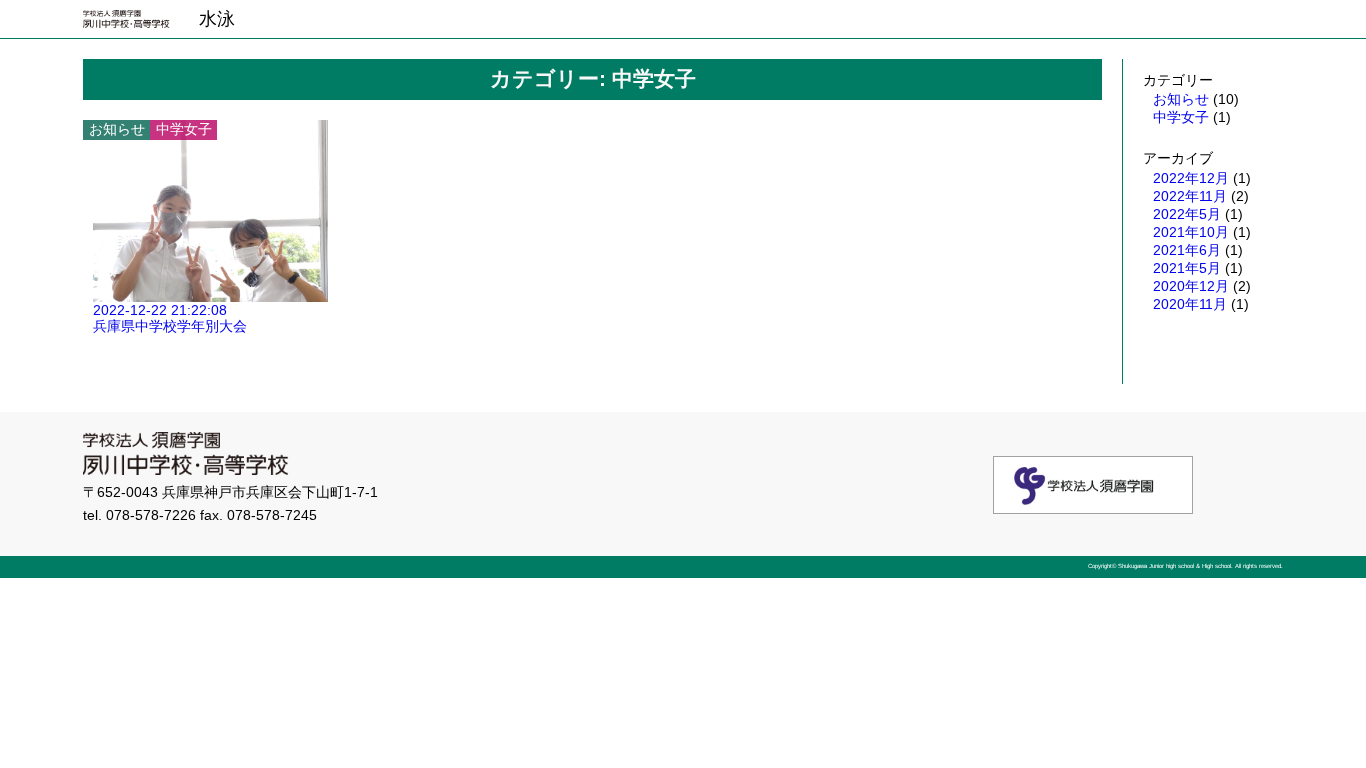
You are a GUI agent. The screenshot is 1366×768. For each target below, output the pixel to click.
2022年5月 (1187, 214)
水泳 (217, 19)
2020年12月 (1191, 286)
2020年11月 (1190, 304)
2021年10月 (1191, 232)
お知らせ (1181, 99)
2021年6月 (1187, 250)
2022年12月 (1191, 178)
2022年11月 (1190, 196)
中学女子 (1181, 117)
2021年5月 (1187, 268)
